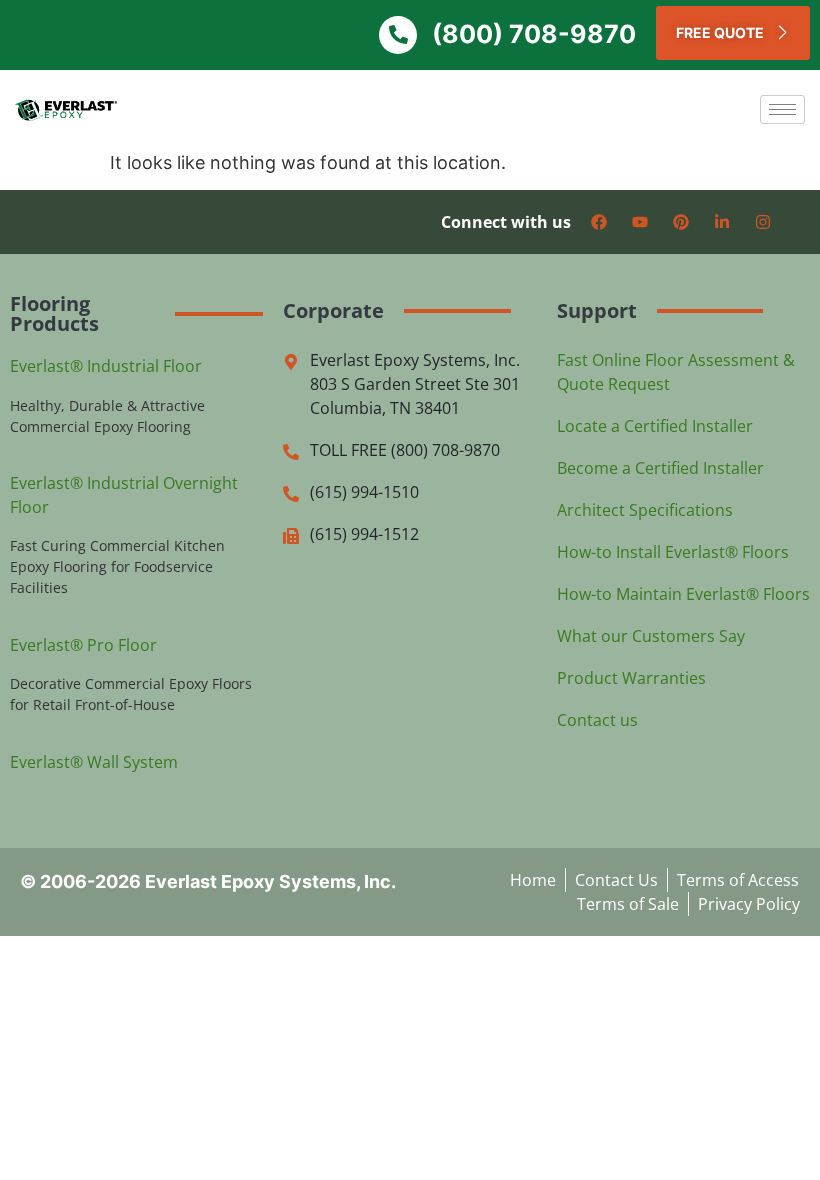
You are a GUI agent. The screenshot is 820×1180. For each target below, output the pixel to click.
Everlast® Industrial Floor (106, 366)
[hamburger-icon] (782, 109)
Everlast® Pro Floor (83, 645)
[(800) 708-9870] (398, 35)
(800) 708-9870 (534, 34)
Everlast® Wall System (94, 762)
